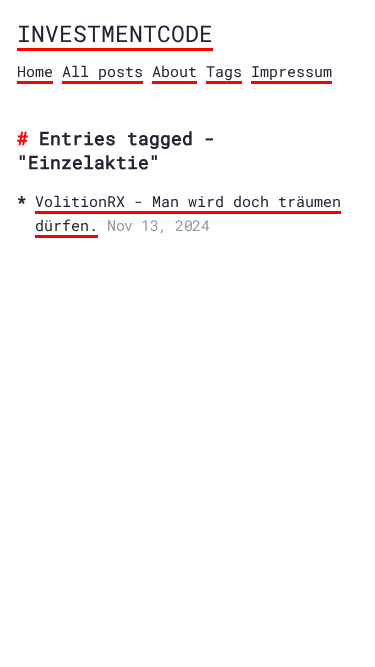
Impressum (291, 71)
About (174, 71)
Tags (224, 71)
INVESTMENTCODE (115, 33)
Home (35, 71)
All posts (102, 71)
